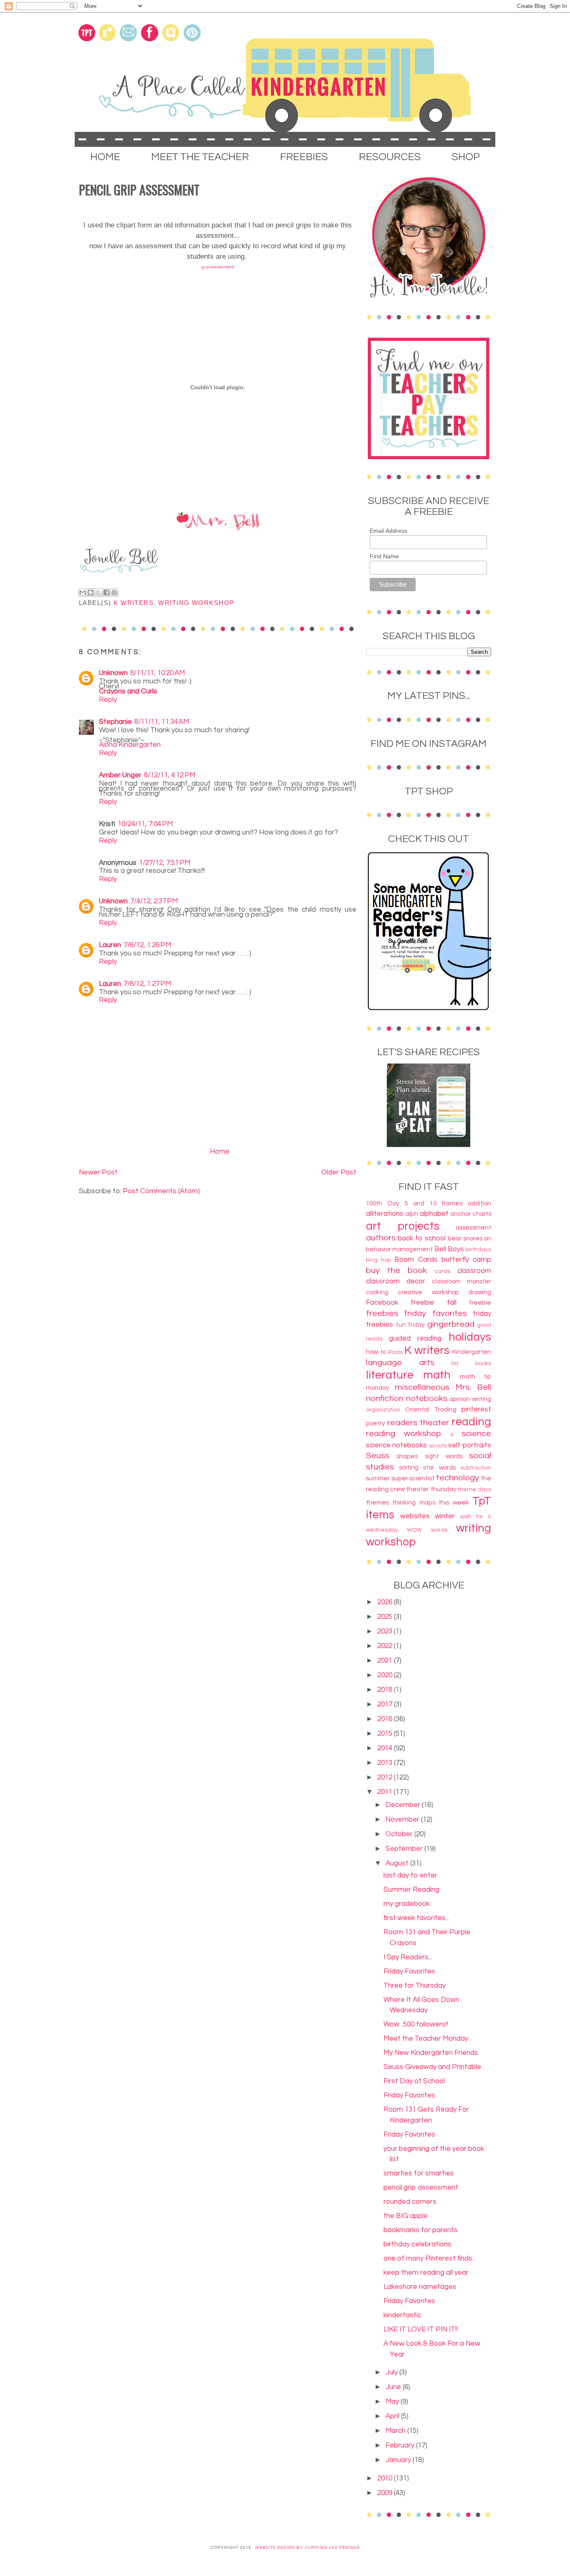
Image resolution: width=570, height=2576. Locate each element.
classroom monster (462, 1281)
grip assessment (218, 267)
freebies (382, 1313)
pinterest (476, 1409)
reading (471, 1422)
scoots (438, 1446)
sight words (444, 1456)
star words (439, 1467)
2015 (386, 1734)
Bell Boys (449, 1249)
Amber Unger (120, 775)
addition (479, 1203)
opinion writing (470, 1399)
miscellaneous (422, 1387)
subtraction (476, 1468)
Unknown (113, 673)
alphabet (434, 1214)
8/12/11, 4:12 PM (170, 775)
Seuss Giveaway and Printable (432, 2067)
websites (415, 1516)
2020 (386, 1675)
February (401, 2445)
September (405, 1849)
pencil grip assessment (421, 2188)
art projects (403, 1226)
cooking (377, 1292)
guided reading (415, 1338)
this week (454, 1502)
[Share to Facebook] (106, 592)
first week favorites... (416, 1918)
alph (412, 1214)
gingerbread (451, 1324)
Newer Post (98, 1172)
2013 (386, 1763)
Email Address (388, 531)
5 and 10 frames (433, 1203)
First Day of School (414, 2081)
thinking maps (414, 1502)
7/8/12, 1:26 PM (147, 945)
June (394, 2387)
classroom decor (396, 1281)
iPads (395, 1352)
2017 (386, 1704)
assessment (473, 1228)
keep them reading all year (426, 2273)
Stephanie (115, 722)
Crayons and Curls (128, 691)
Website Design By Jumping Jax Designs (307, 2548)
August (398, 1863)
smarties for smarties (419, 2173)
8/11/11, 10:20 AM (158, 673)
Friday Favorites (409, 1971)
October (400, 1834)
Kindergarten (472, 1352)
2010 (386, 2478)
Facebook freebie (400, 1303)
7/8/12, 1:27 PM (147, 984)
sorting (409, 1467)
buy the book (396, 1270)
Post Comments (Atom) (161, 1191)
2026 (386, 1602)
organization (383, 1410)
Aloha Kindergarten (130, 745)
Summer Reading (411, 1890)
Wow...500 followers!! (416, 2024)
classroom (474, 1271)
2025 (386, 1617)
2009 (386, 2493)
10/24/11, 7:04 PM (145, 824)
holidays (470, 1337)
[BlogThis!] (91, 592)
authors (381, 1238)
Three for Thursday (415, 1986)
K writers (134, 603)
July (392, 2372)
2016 (386, 1719)
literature (390, 1375)
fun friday (411, 1325)
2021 (386, 1661)
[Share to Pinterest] (114, 592)
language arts (400, 1362)
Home (220, 1152)
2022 (386, 1646)
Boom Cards (416, 1260)
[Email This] (83, 592)
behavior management (399, 1249)
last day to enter (410, 1875)
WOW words (427, 1530)
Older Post (339, 1172)
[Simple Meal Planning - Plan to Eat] (429, 1145)
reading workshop (404, 1433)
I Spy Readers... (408, 1957)
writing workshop (196, 603)
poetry (376, 1423)
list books (471, 1364)
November (403, 1820)
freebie (480, 1303)
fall (452, 1303)
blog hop (378, 1260)
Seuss (378, 1456)
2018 (386, 1690)
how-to (376, 1352)
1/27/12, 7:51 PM (165, 863)
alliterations (385, 1214)
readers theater (418, 1423)
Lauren (110, 945)
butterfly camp (466, 1260)
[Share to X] (98, 592)
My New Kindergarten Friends (431, 2053)
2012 (386, 1777)
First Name (384, 556)
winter (445, 1516)
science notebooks (396, 1445)
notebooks (427, 1398)
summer (378, 1478)
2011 (386, 1792)
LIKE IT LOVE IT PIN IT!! (421, 2329)
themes (377, 1502)
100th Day (383, 1203)
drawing (480, 1292)
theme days (474, 1490)
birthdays (478, 1250)
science (476, 1433)
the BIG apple (406, 2216)
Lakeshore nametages (420, 2287)
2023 (386, 1631)
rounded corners (410, 2202)
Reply (108, 700)
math (437, 1375)
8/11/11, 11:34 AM (162, 722)
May (393, 2402)
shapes (407, 1456)
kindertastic (402, 2315)
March (396, 2431)
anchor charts (471, 1214)
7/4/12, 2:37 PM (154, 901)
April (393, 2416)
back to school (422, 1238)
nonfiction (385, 1398)
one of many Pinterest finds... (430, 2258)
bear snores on (469, 1238)
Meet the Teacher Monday (426, 2039)
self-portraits (470, 1445)
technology (458, 1478)
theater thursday (431, 1489)
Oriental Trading (431, 1409)
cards (442, 1271)
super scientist (413, 1478)
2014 (386, 1748)
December (404, 1805)
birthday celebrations (417, 2244)
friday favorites (435, 1313)
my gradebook (407, 1904)
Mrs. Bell (473, 1387)
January (399, 2460)
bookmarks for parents (421, 2230)
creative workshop (428, 1292)
